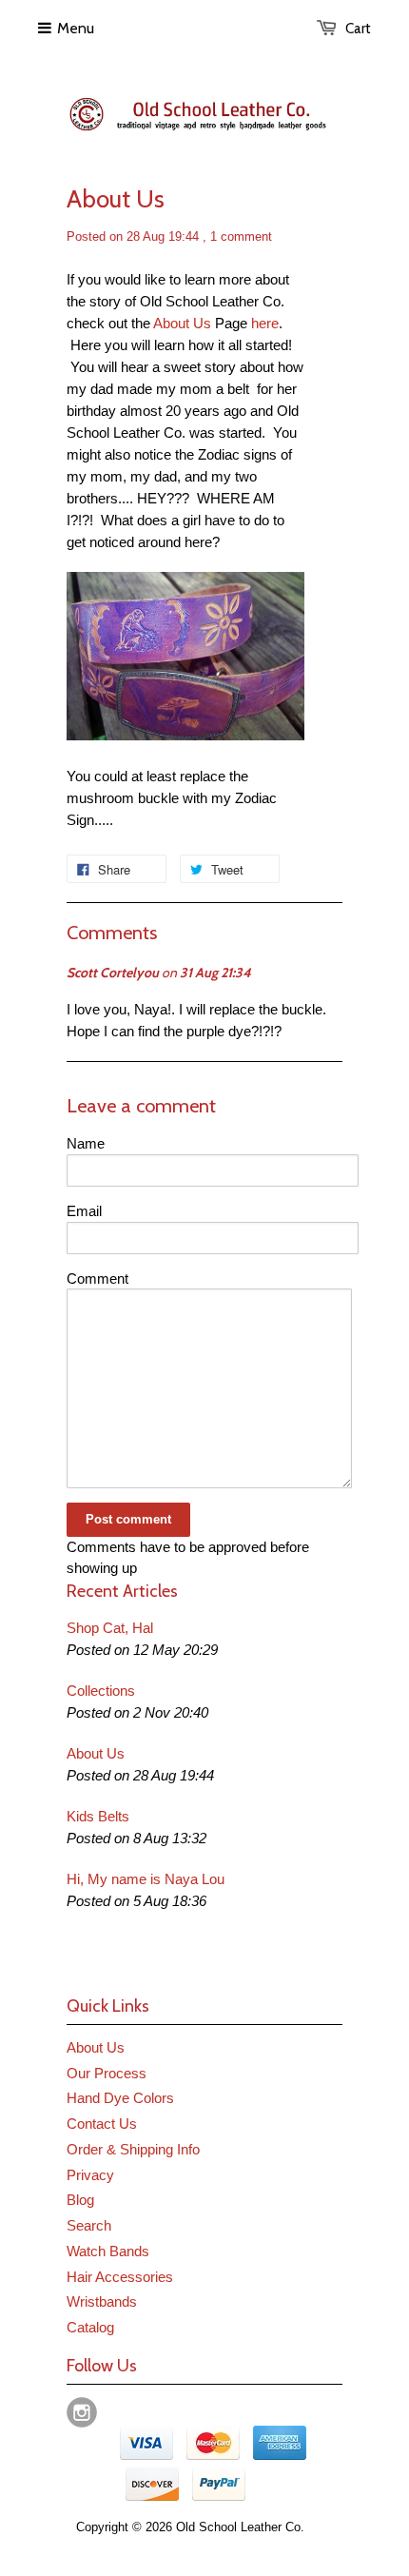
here (265, 323)
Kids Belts (98, 1816)
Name (86, 1143)
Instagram (82, 2412)
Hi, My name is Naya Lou (146, 1879)
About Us (182, 323)
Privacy (90, 2175)
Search (89, 2225)
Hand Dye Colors (120, 2098)
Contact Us (102, 2124)
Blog (80, 2200)
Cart (358, 29)
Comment (97, 1278)
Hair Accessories (120, 2277)
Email (84, 1211)
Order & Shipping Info (133, 2149)
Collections (101, 1691)
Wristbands (102, 2301)
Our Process (107, 2073)
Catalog (90, 2327)
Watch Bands (108, 2251)
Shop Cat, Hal (110, 1628)
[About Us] (185, 735)
